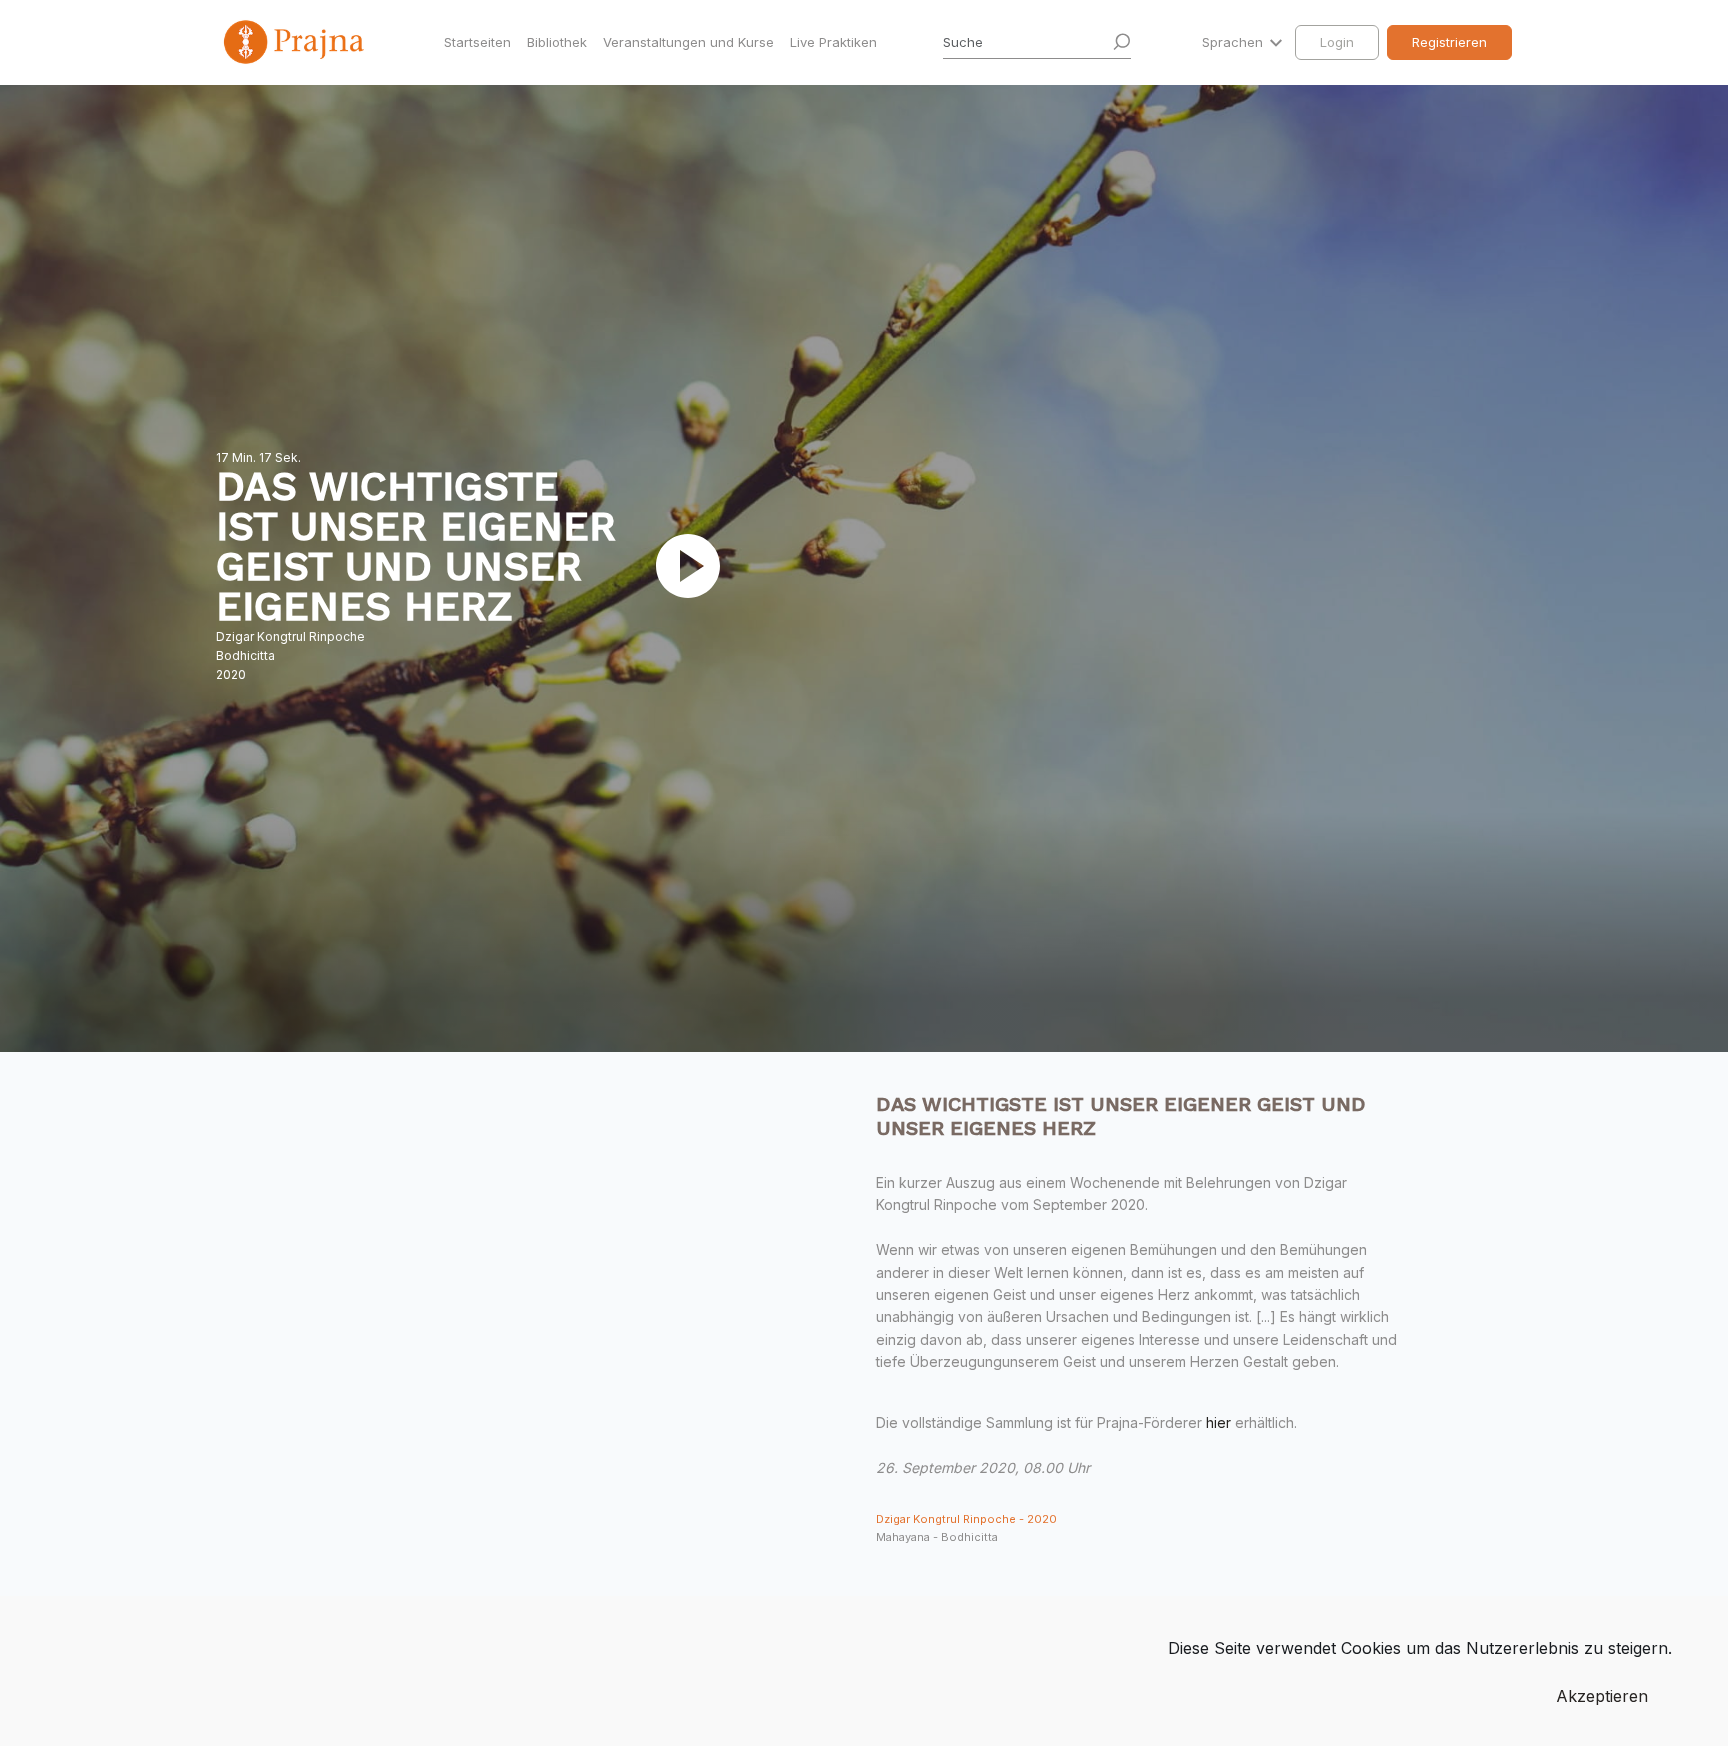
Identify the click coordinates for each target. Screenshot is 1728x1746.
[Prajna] (296, 42)
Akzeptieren (1602, 1696)
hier (1218, 1422)
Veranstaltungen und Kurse (688, 42)
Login (1337, 42)
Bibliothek (557, 42)
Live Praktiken (833, 42)
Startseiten (477, 42)
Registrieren (1449, 42)
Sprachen (1234, 42)
